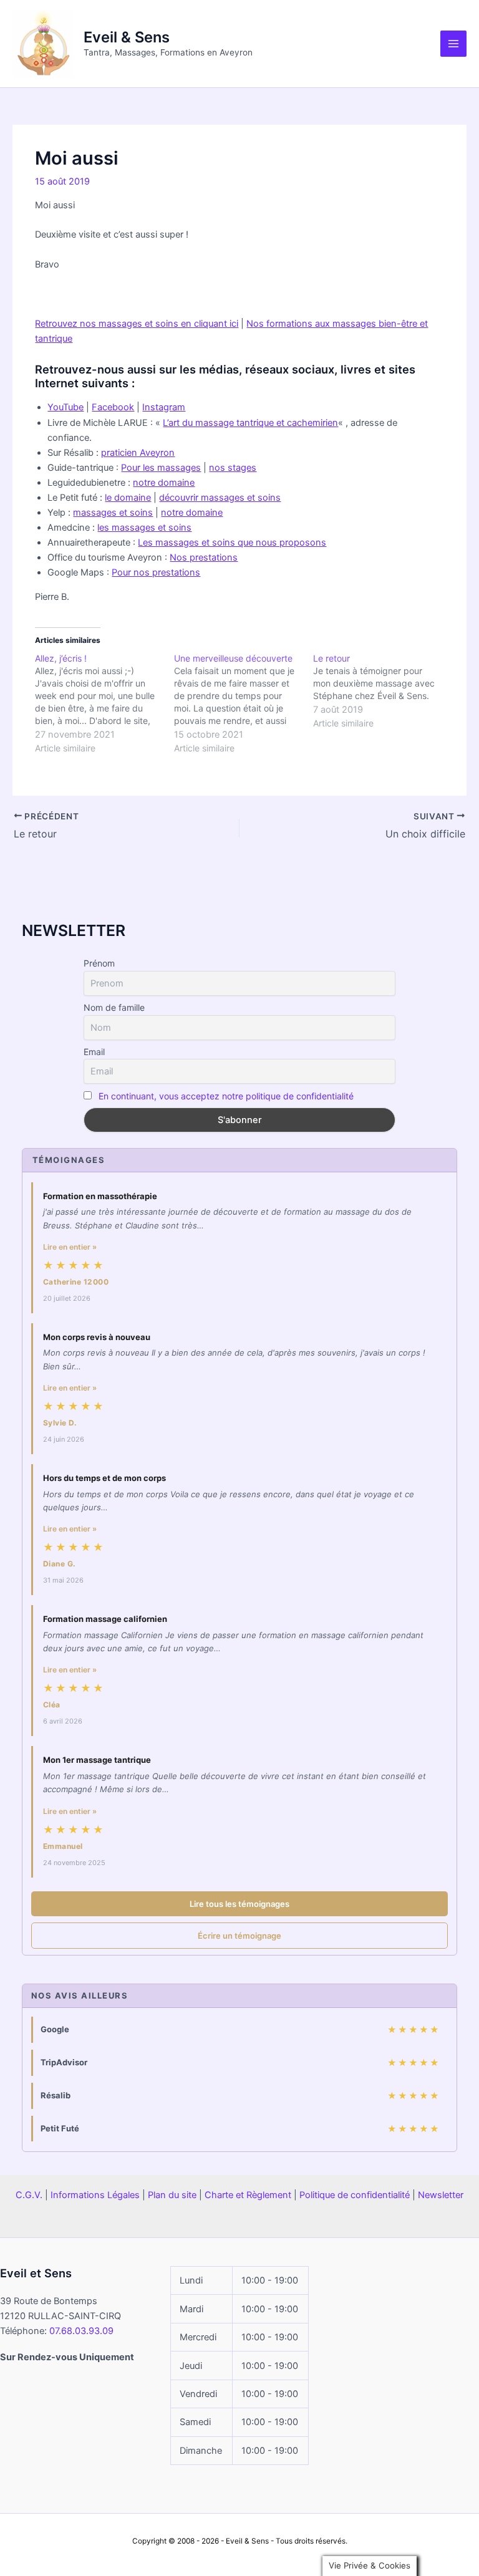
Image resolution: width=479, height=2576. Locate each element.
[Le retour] (383, 691)
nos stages (233, 468)
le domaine (128, 498)
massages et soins (113, 513)
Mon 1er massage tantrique (97, 1760)
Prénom (99, 963)
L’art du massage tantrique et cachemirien (250, 423)
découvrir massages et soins (220, 498)
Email (94, 1052)
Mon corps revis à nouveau (97, 1337)
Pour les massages (161, 468)
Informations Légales (95, 2195)
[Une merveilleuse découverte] (244, 703)
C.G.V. (29, 2195)
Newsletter (441, 2195)
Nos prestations (204, 557)
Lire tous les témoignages (239, 1904)
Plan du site (172, 2195)
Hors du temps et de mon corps (104, 1478)
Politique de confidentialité (355, 2195)
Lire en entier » (70, 1247)
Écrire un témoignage (239, 1936)
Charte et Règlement (248, 2195)
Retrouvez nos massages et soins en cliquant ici (137, 324)
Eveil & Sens (127, 37)
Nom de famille (114, 1007)
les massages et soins (144, 528)
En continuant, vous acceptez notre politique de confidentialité (226, 1096)
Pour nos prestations (156, 572)
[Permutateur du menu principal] (453, 44)
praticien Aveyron (138, 453)
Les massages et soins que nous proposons (232, 543)
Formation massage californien (105, 1619)
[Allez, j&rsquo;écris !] (104, 703)
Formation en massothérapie (100, 1196)
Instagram (164, 407)
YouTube (65, 407)
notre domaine (164, 483)
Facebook (113, 407)
